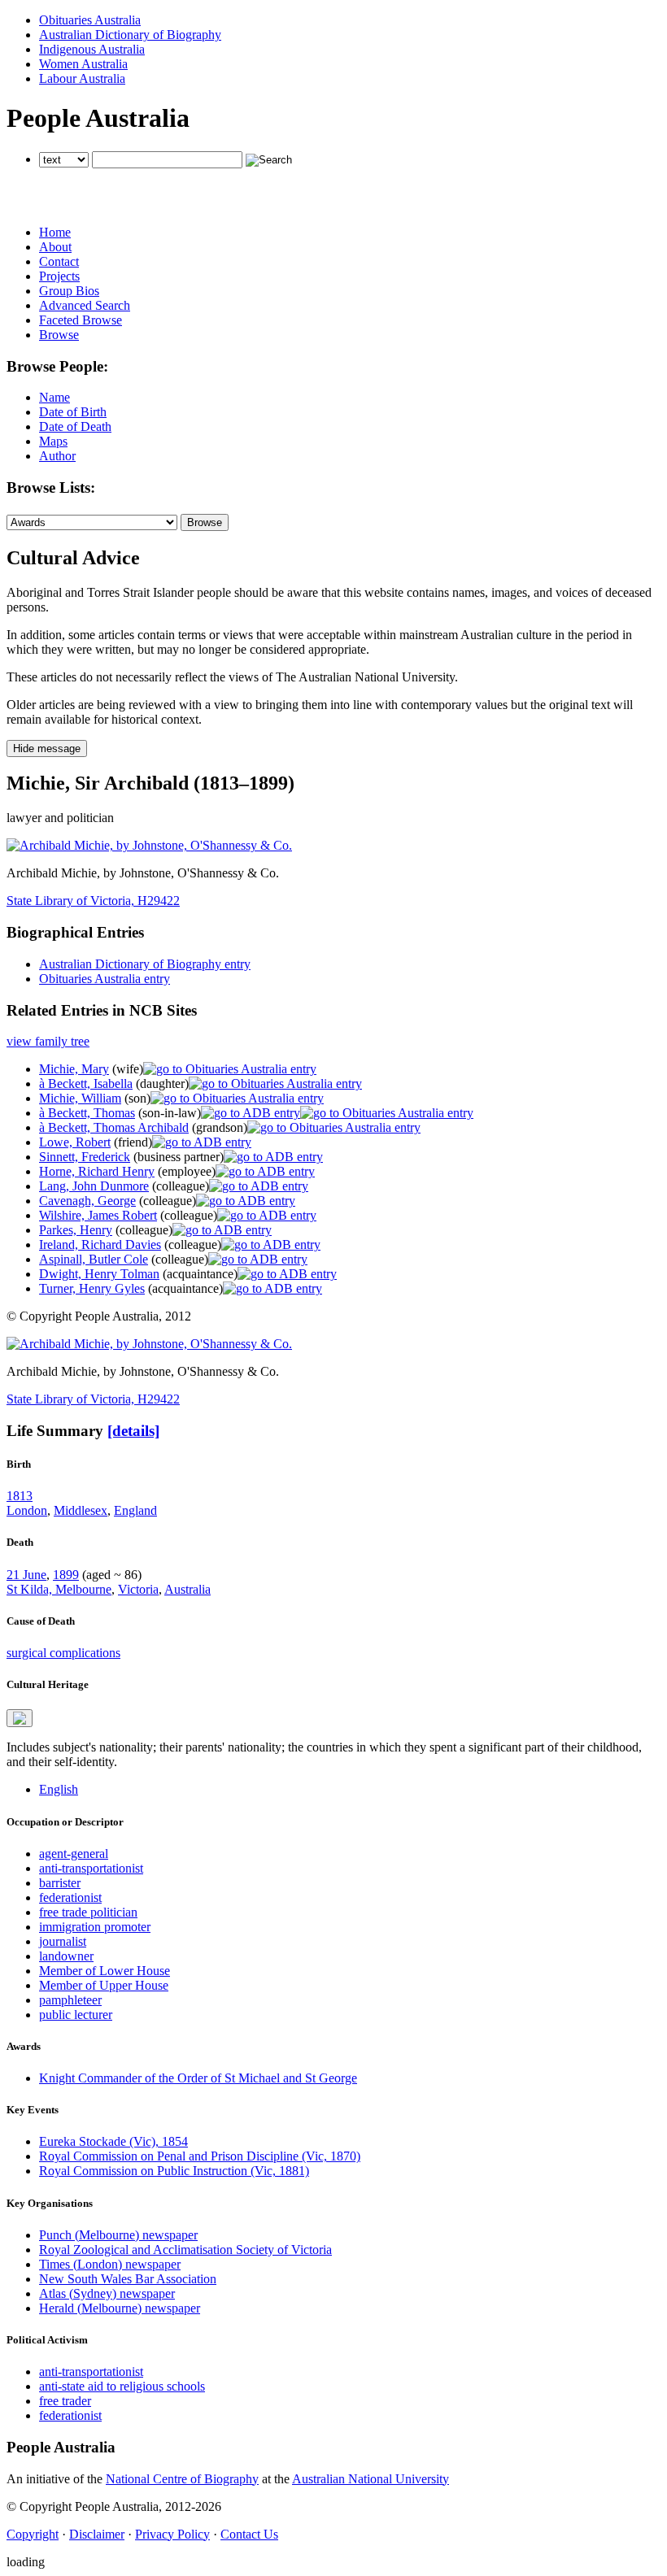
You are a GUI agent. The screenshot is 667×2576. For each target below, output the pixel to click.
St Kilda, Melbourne (59, 1589)
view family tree (48, 1041)
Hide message (47, 748)
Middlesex (81, 1510)
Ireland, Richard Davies (100, 1244)
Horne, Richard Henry (97, 1171)
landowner (66, 1956)
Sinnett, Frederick (85, 1157)
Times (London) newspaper (110, 2264)
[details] (133, 1431)
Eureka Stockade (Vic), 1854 (113, 2141)
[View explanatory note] (20, 1718)
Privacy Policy (172, 2534)
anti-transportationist (91, 1868)
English (59, 1789)
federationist (70, 1897)
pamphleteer (70, 2000)
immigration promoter (95, 1927)
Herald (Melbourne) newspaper (120, 2308)
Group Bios (69, 291)
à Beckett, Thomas (87, 1113)
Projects (59, 276)
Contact (59, 261)
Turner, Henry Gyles (92, 1288)
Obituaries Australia (90, 20)
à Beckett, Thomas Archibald (114, 1127)
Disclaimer (97, 2534)
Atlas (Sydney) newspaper (107, 2293)
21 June (26, 1575)
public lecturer (76, 2015)
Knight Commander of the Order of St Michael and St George (198, 2078)
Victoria (138, 1589)
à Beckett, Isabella (86, 1083)
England (135, 1510)
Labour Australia (82, 78)
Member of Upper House (104, 1985)
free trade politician (88, 1912)
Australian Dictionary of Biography (130, 35)
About (55, 247)
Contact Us (249, 2534)
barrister (60, 1883)
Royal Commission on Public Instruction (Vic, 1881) (174, 2171)
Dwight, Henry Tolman (99, 1274)
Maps (53, 441)
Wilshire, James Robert (98, 1215)
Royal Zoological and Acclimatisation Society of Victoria (185, 2250)
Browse (59, 335)
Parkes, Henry (76, 1230)
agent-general (74, 1854)
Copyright (33, 2534)
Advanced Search (85, 305)
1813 (20, 1496)
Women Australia (83, 64)
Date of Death (75, 426)
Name (54, 397)
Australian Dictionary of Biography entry (145, 964)
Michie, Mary (74, 1069)
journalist (63, 1941)
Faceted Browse (81, 320)
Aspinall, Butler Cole (94, 1259)
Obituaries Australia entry (105, 979)
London (27, 1510)
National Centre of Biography (182, 2479)
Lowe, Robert (75, 1142)
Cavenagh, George (87, 1201)
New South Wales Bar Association (128, 2279)
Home (55, 232)
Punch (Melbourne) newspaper (118, 2235)
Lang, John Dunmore (94, 1186)
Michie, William (80, 1098)
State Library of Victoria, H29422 (93, 901)
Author (57, 456)
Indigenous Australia (92, 49)
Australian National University (371, 2479)
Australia (187, 1589)
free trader (65, 2401)
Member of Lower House (105, 1971)
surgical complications (63, 1653)
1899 (66, 1575)
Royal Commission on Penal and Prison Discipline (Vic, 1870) (200, 2156)
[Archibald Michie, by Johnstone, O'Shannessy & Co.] (149, 845)
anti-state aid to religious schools (122, 2386)
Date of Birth (73, 412)
